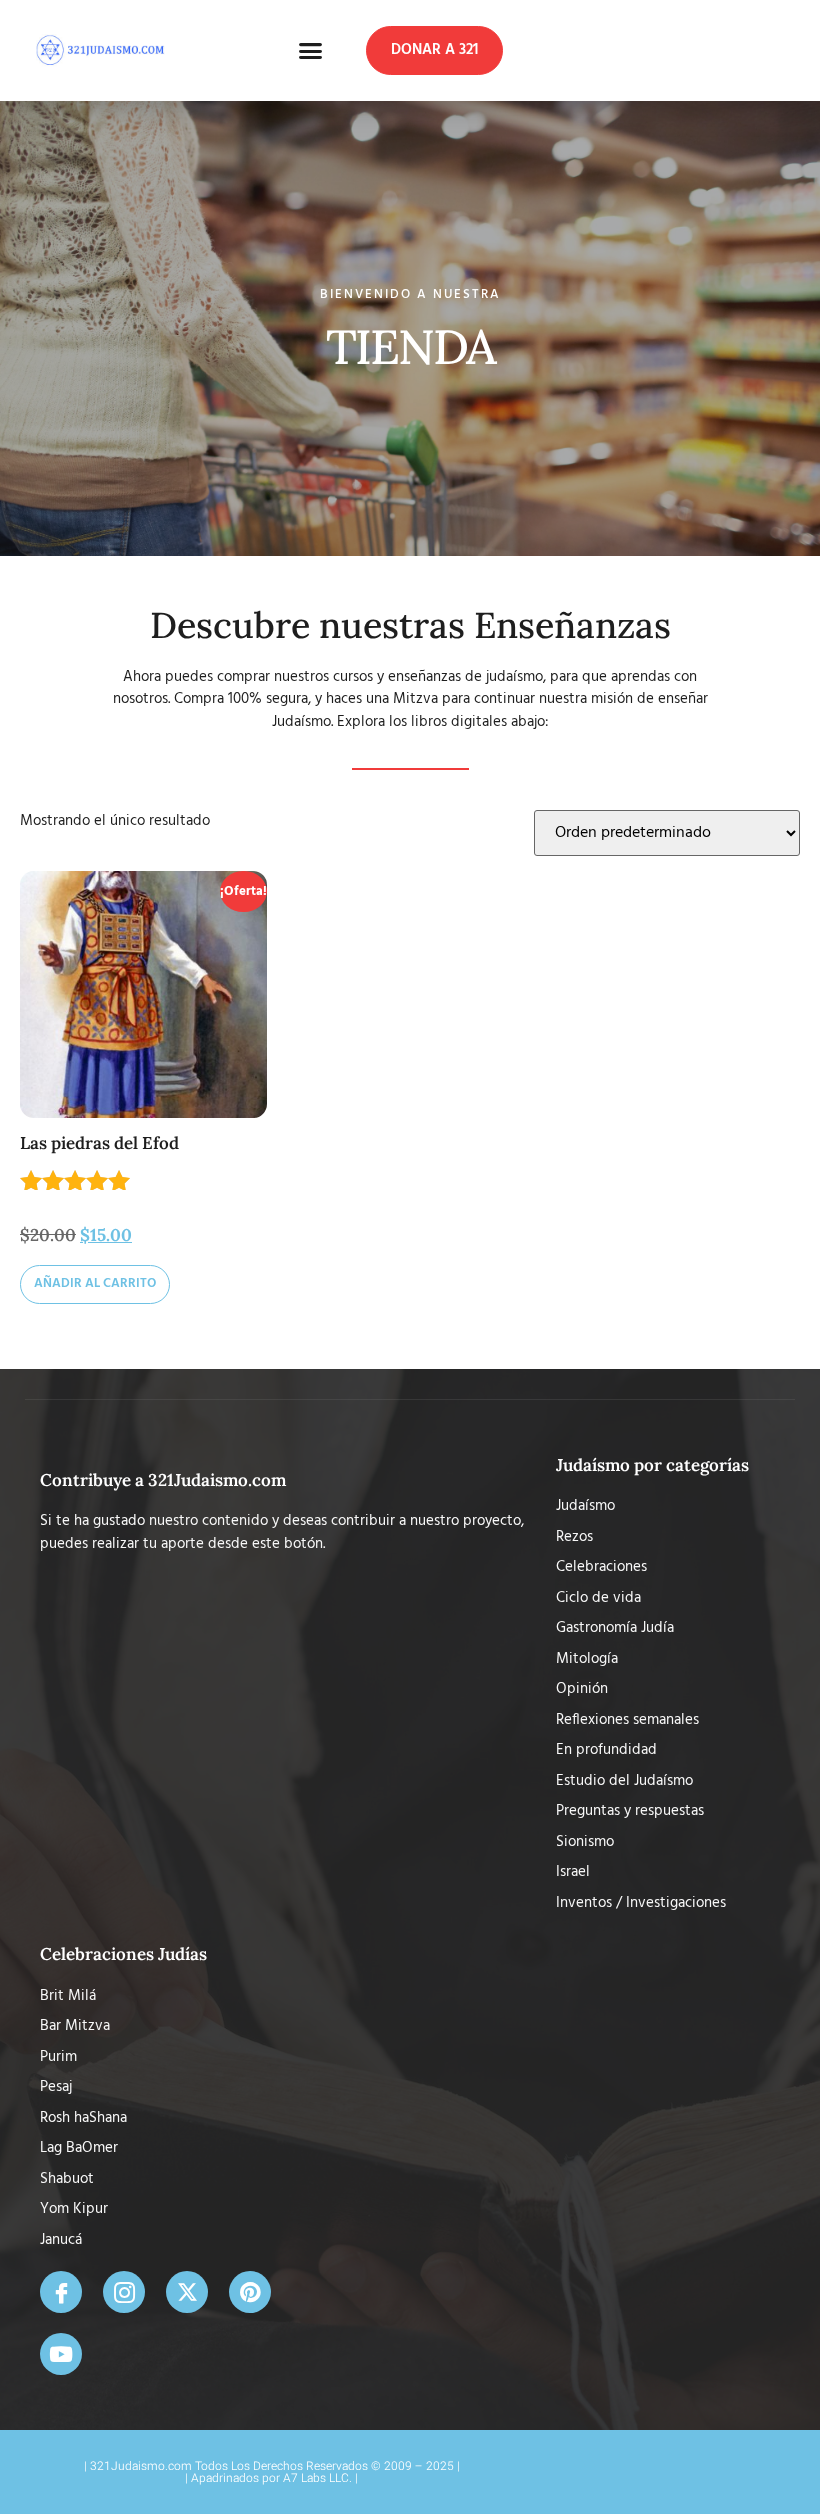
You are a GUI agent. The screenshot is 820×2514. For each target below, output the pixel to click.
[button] (311, 51)
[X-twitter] (187, 2292)
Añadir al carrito (95, 1283)
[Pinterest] (250, 2292)
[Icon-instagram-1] (124, 2292)
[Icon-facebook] (61, 2292)
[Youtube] (61, 2354)
